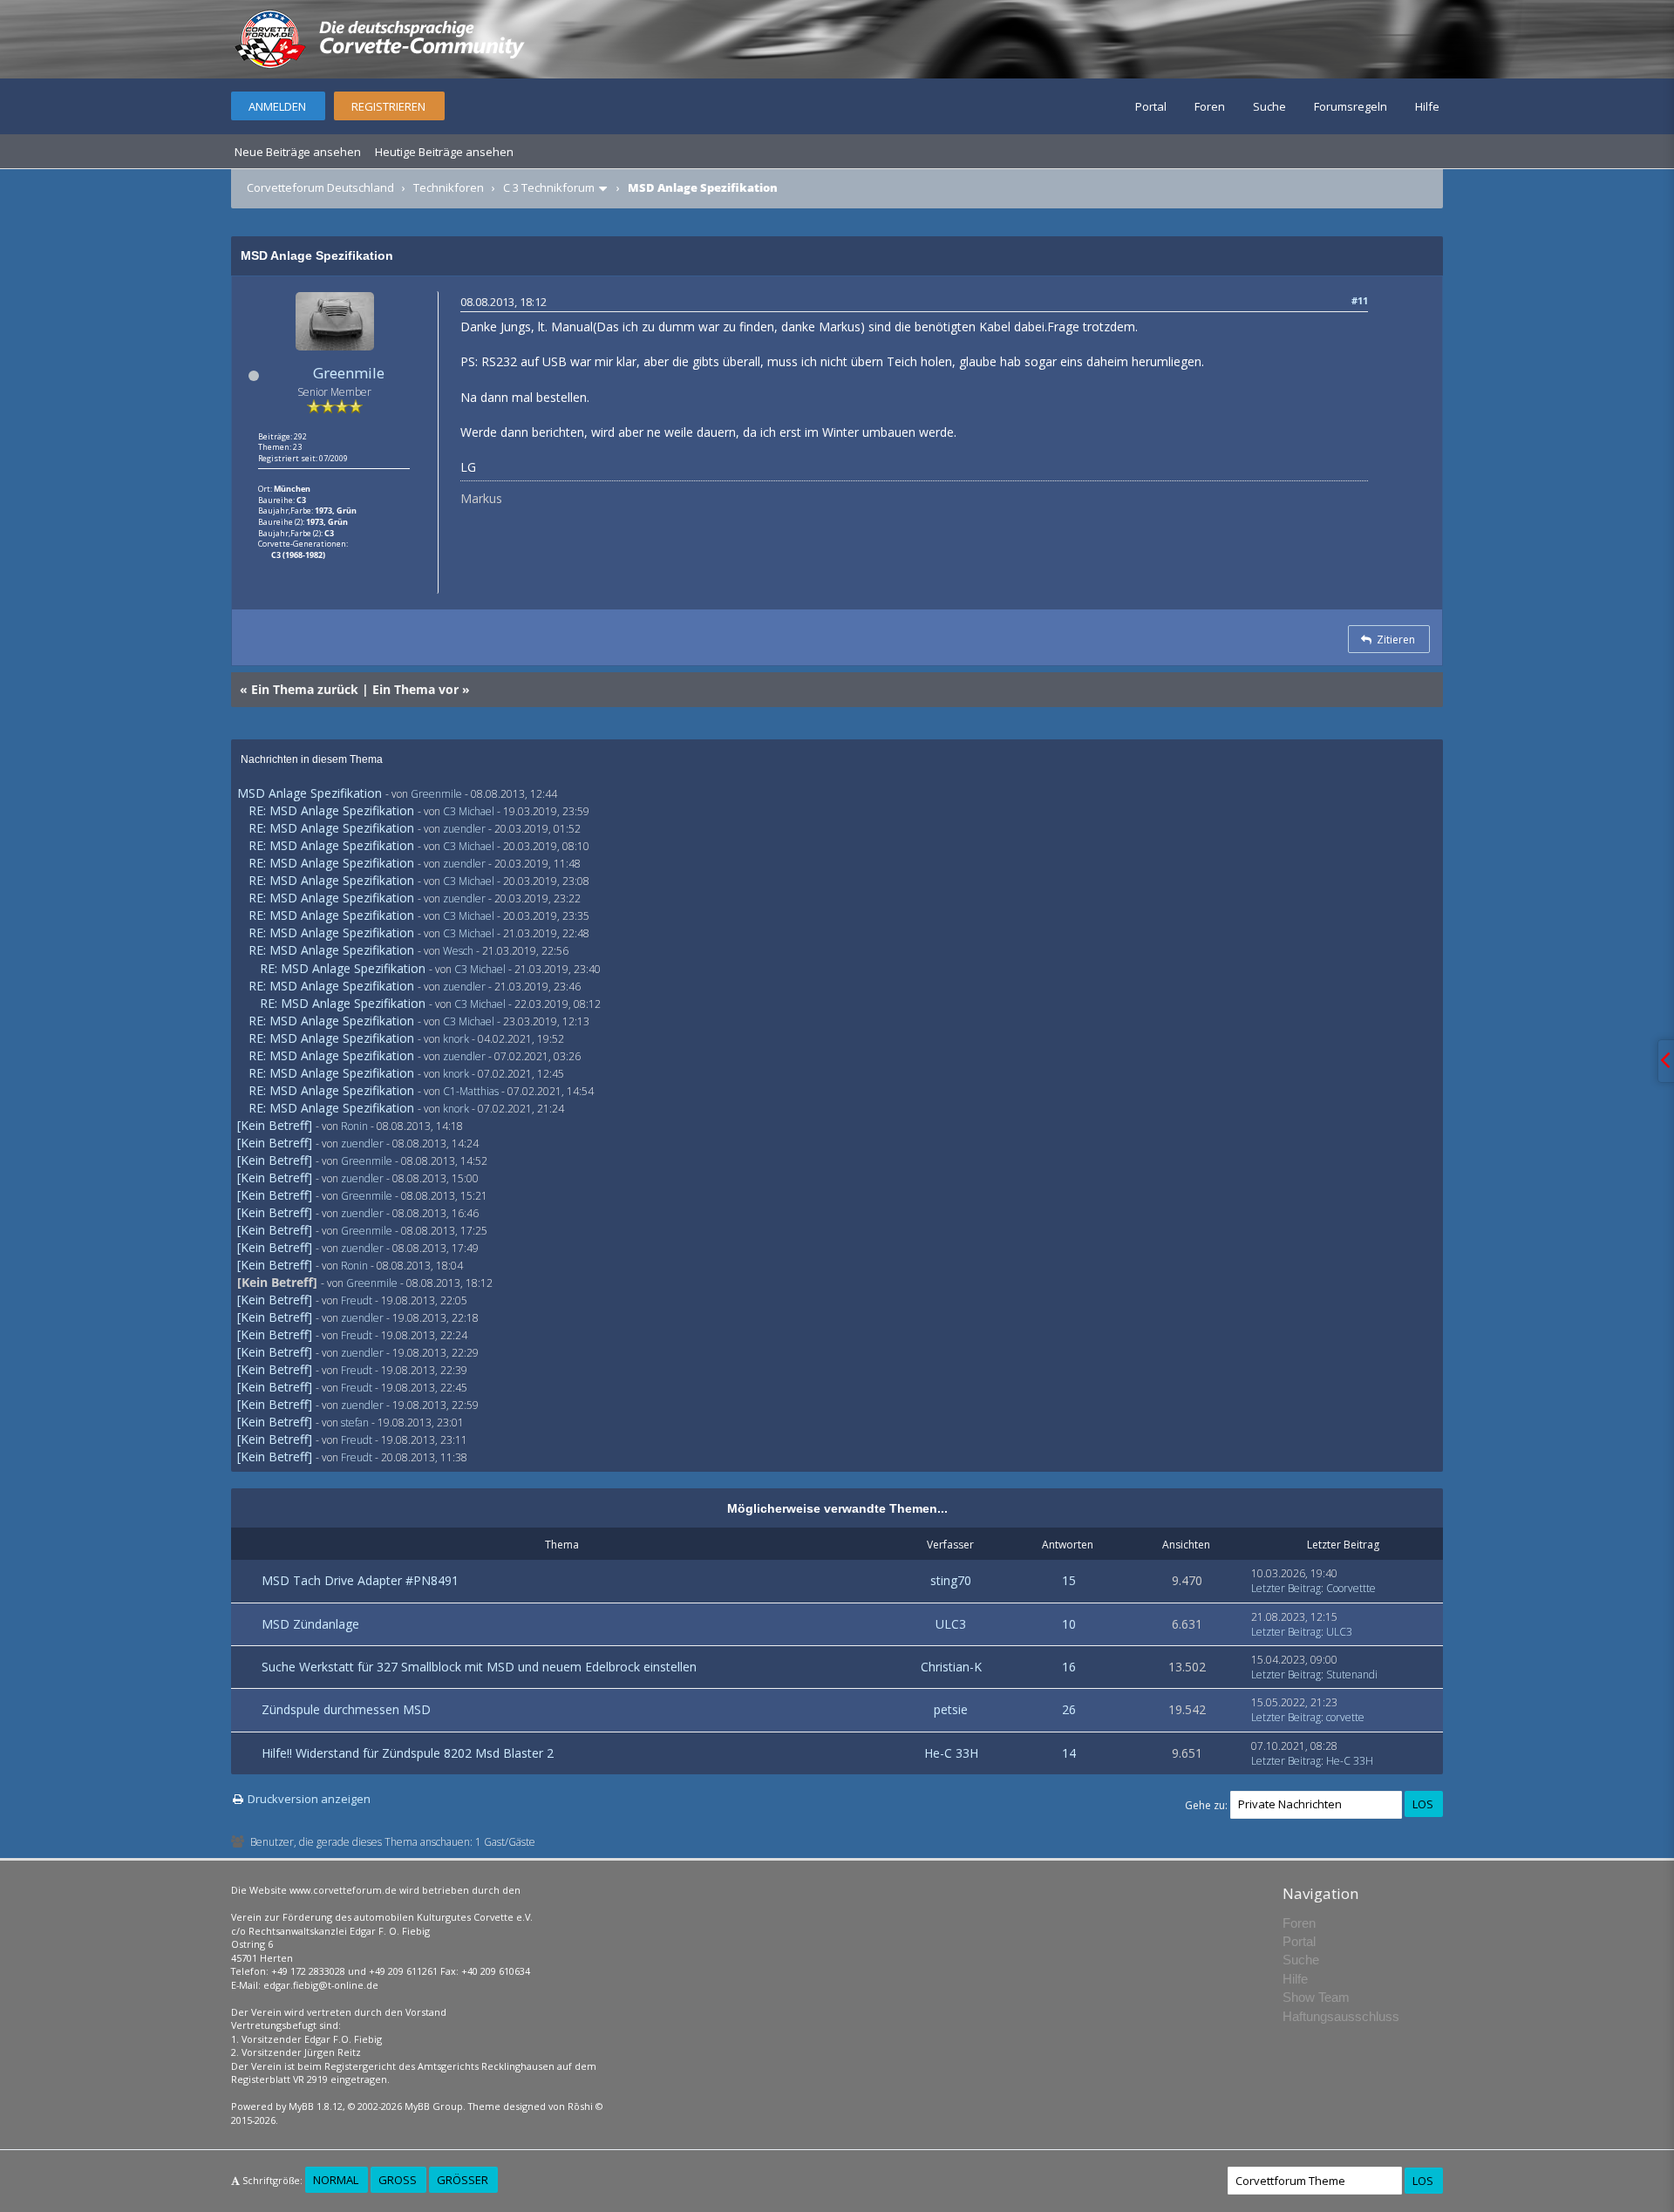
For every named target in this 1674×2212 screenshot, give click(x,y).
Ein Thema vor (415, 689)
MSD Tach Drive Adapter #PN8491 (360, 1580)
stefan (355, 1422)
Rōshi (580, 2106)
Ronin (354, 1126)
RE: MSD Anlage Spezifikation (331, 810)
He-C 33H (951, 1753)
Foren (1210, 106)
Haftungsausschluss (1341, 2016)
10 (1069, 1624)
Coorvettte (1351, 1588)
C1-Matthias (471, 1091)
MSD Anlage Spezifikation (310, 793)
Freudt (357, 1300)
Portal (1151, 106)
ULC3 (951, 1624)
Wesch (458, 951)
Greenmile (349, 373)
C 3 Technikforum (549, 187)
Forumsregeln (1351, 106)
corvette (1345, 1717)
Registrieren (388, 106)
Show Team (1316, 1997)
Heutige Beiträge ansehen (444, 152)
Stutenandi (1352, 1674)
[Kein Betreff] (275, 1125)
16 (1069, 1667)
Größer (463, 2180)
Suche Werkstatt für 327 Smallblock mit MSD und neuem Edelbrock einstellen (479, 1667)
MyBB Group (434, 2106)
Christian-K (951, 1667)
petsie (951, 1709)
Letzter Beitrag (1286, 1588)
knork (456, 1039)
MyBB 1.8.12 (316, 2106)
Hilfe (1427, 106)
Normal (336, 2180)
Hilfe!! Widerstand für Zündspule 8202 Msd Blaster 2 (408, 1753)
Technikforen (449, 187)
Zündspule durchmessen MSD (346, 1709)
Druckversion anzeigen (309, 1799)
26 (1069, 1709)
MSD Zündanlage (310, 1624)
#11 (1360, 300)
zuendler (464, 829)
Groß (398, 2180)
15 (1069, 1580)
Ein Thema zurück (305, 689)
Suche (1269, 106)
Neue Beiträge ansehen (298, 152)
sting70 (951, 1580)
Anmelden (277, 106)
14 (1069, 1753)
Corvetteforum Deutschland (320, 187)
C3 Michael (469, 811)
